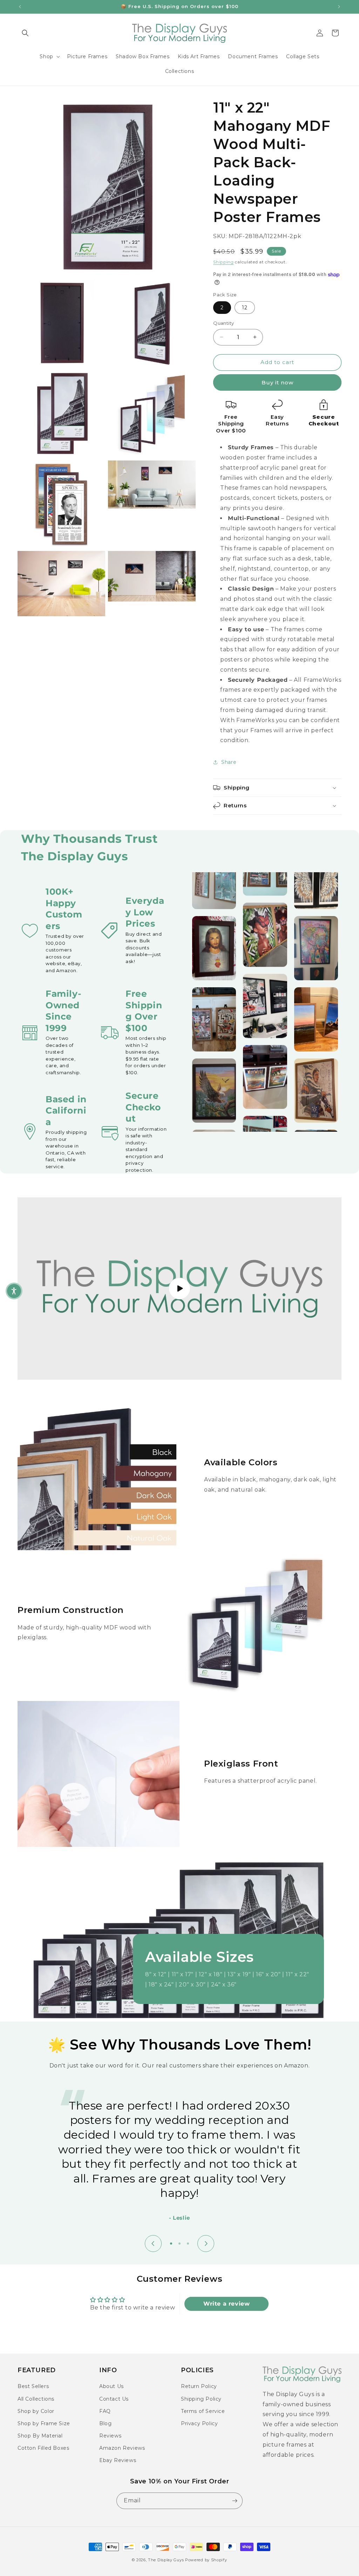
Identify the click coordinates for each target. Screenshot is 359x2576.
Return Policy (199, 2386)
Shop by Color (36, 2411)
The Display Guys (166, 2560)
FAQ (105, 2411)
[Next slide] (206, 2244)
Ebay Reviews (118, 2460)
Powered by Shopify (206, 2560)
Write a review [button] (226, 2304)
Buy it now (277, 382)
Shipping (223, 262)
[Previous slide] (153, 2244)
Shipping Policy (201, 2399)
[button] (25, 33)
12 (245, 308)
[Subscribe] (235, 2501)
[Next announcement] (339, 7)
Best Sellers (33, 2386)
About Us (111, 2386)
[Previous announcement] (20, 7)
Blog (105, 2423)
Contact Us (114, 2399)
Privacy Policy (199, 2423)
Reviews (110, 2436)
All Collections (36, 2399)
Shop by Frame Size (44, 2423)
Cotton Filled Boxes (43, 2448)
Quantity (223, 323)
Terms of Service (203, 2411)
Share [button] (229, 762)
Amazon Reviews (122, 2448)
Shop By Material (40, 2436)
